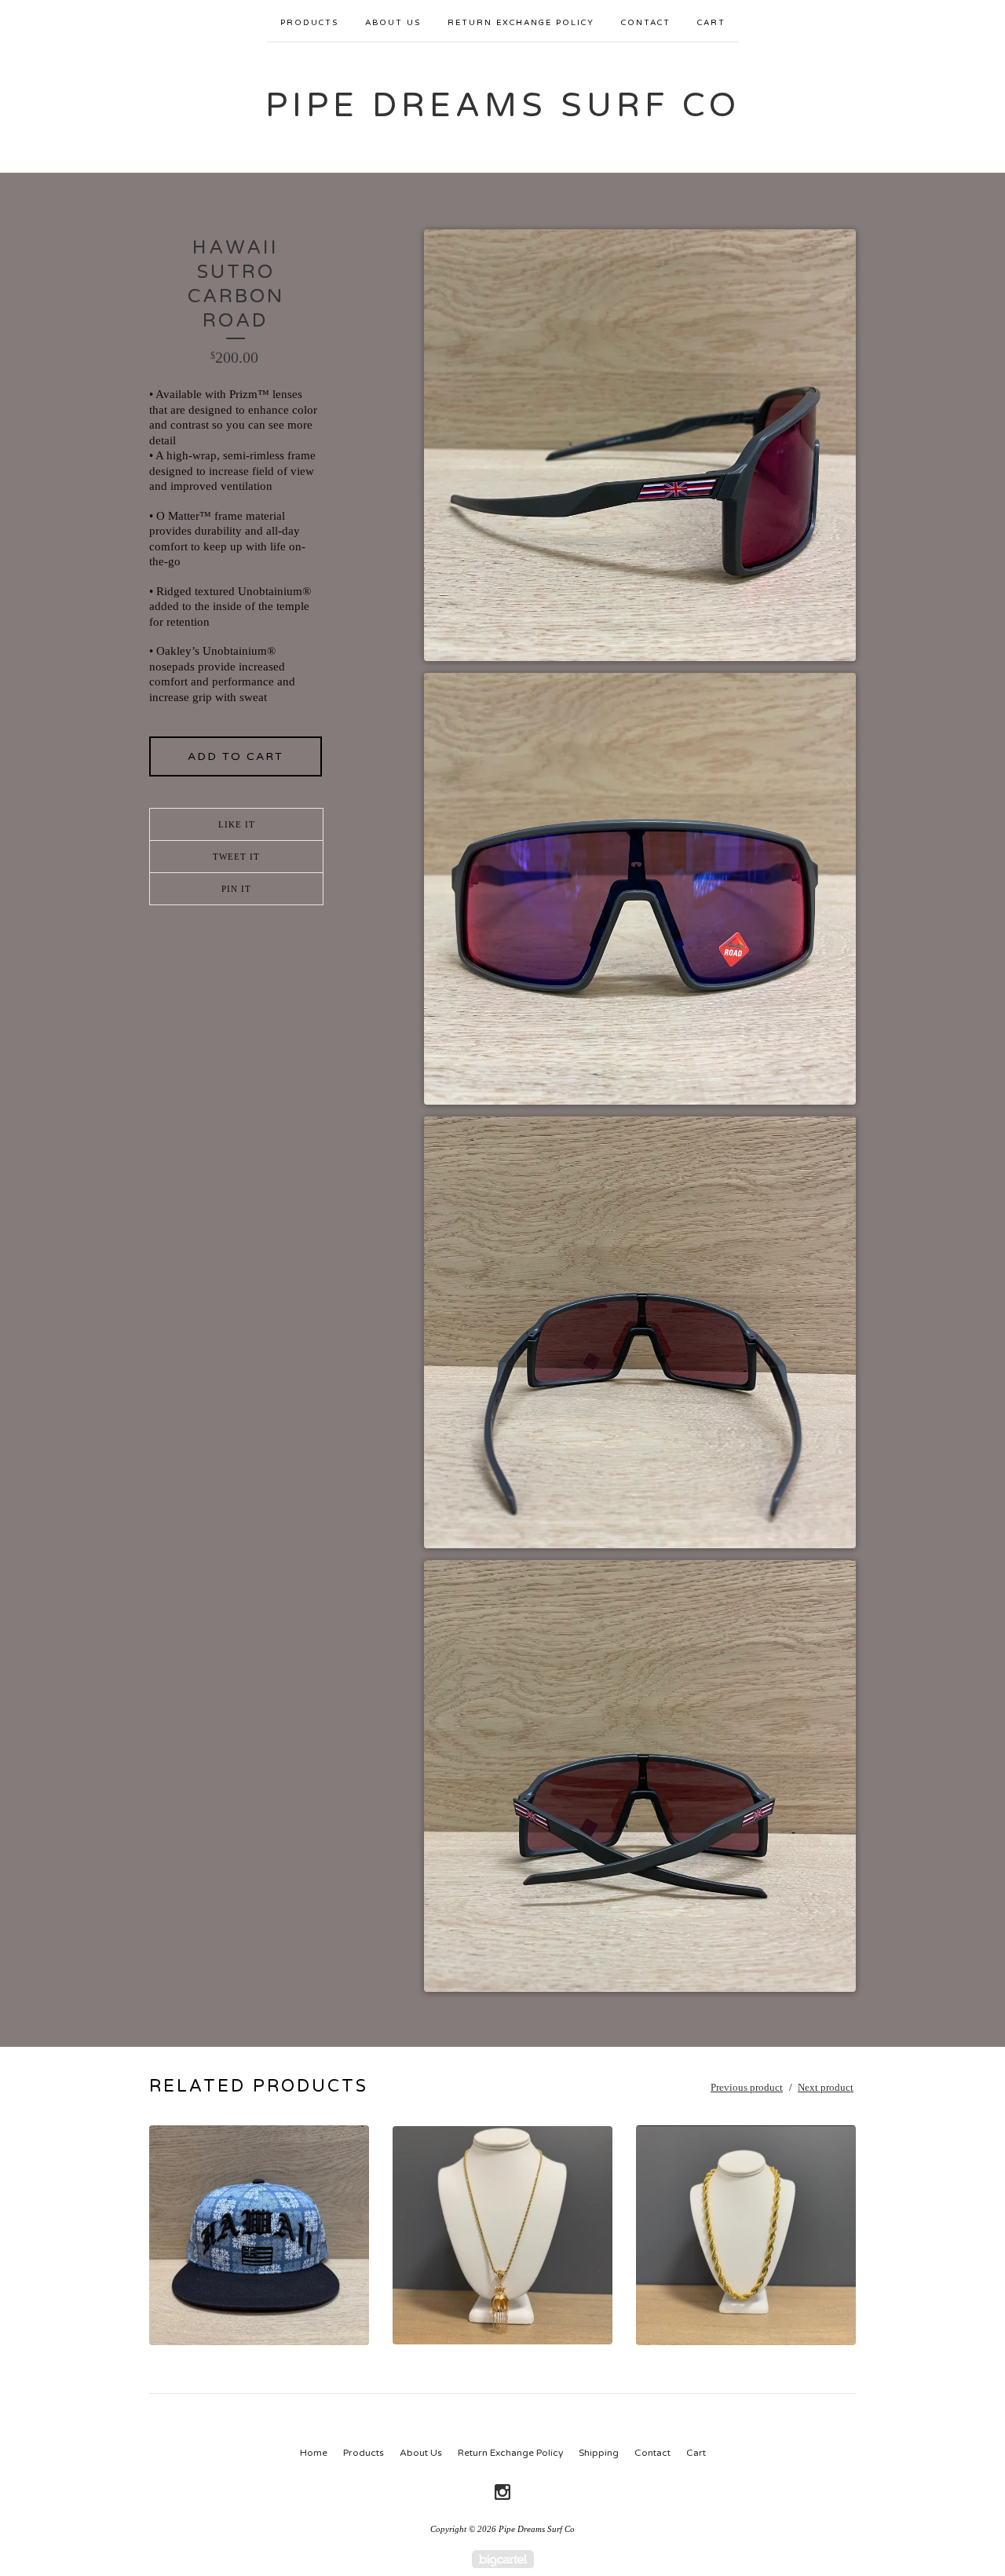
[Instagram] (502, 2492)
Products (309, 23)
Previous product (747, 2087)
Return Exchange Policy (521, 23)
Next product (826, 2087)
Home (314, 2453)
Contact (646, 23)
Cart (711, 23)
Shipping (599, 2453)
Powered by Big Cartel (503, 2559)
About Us (393, 23)
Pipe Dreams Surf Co (503, 106)
